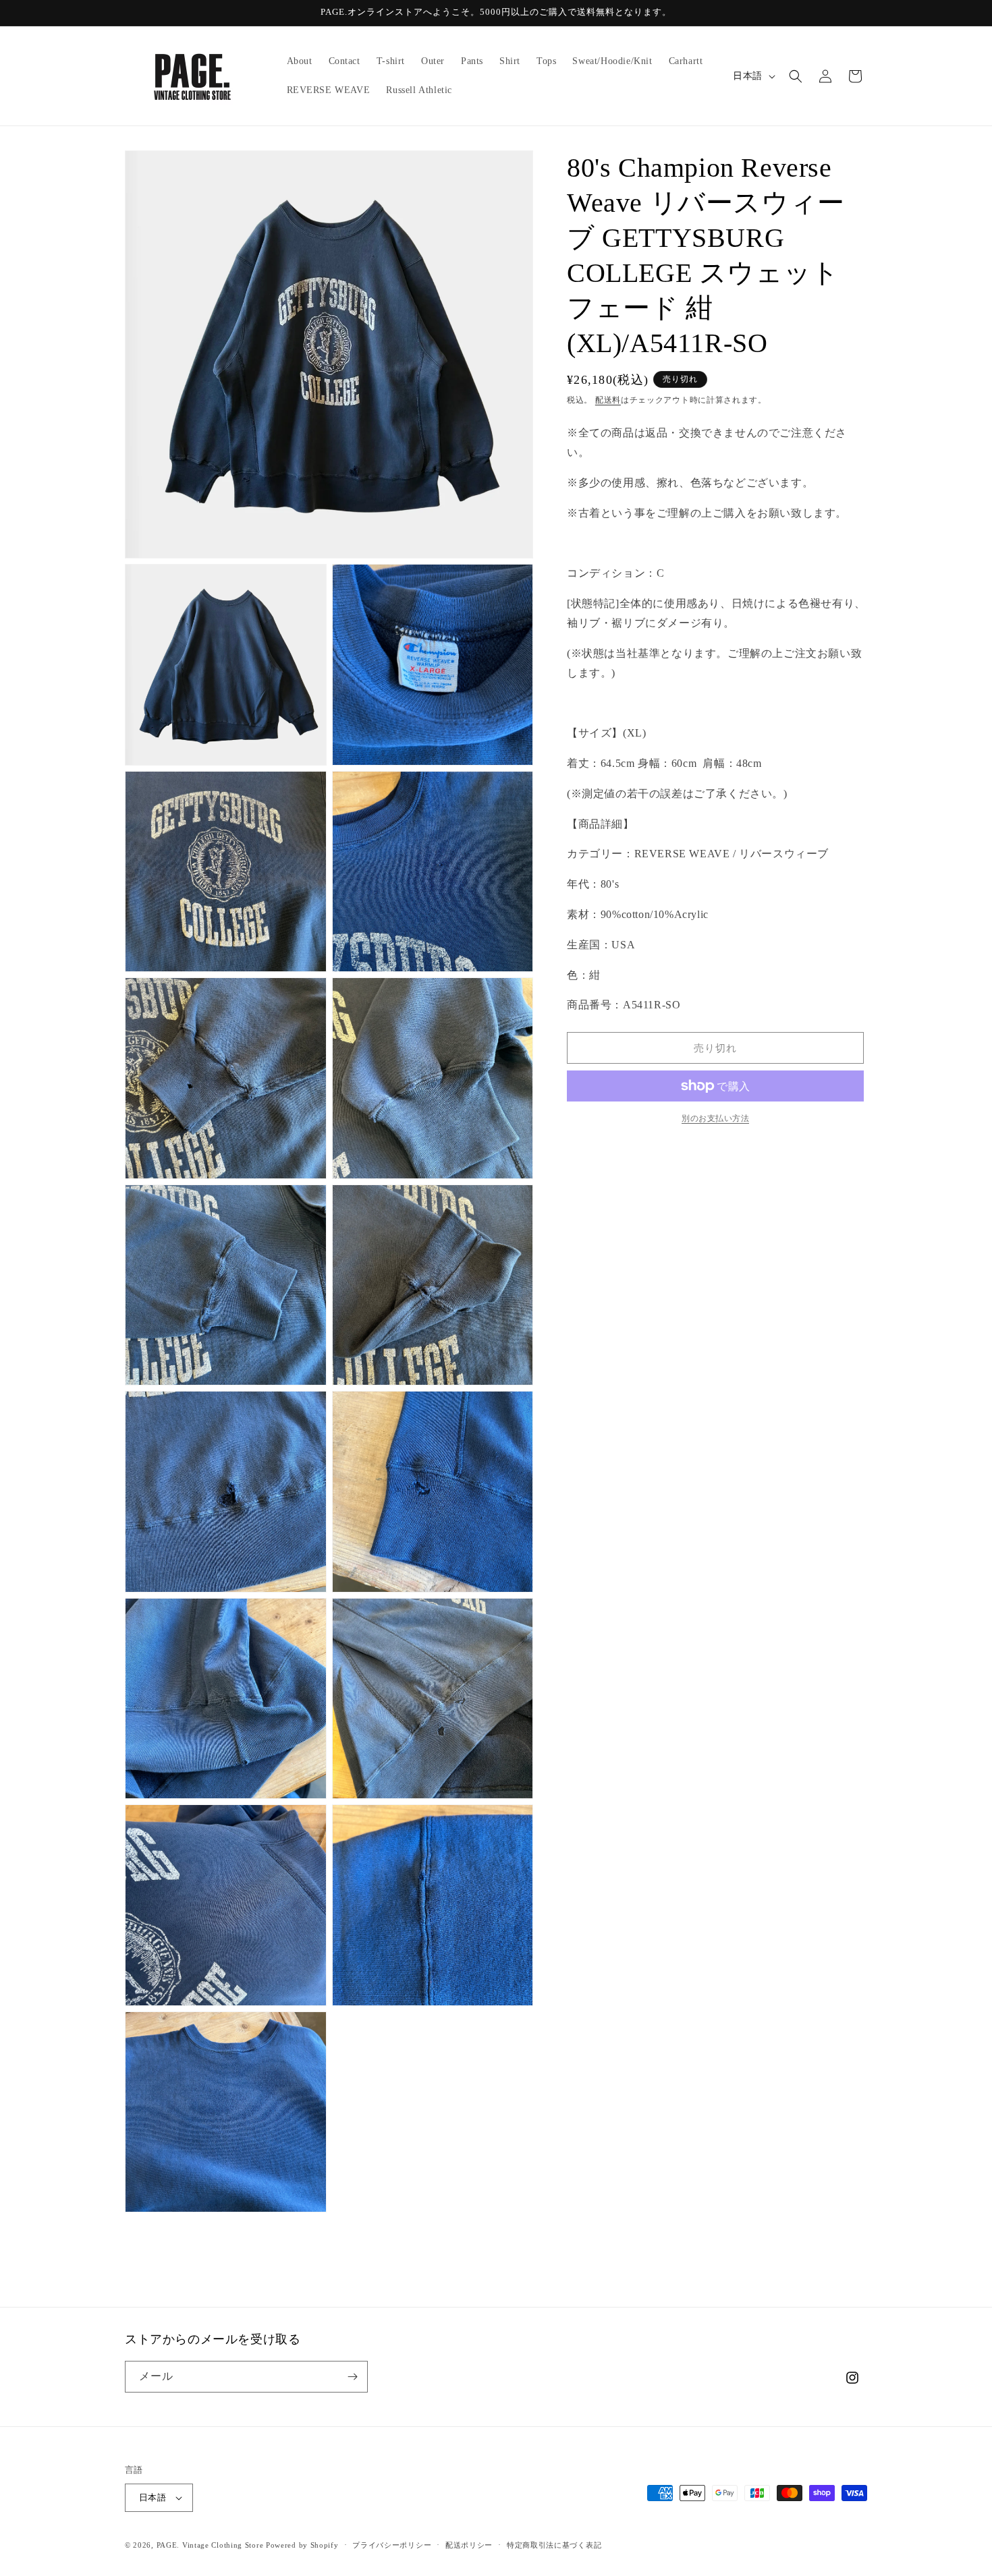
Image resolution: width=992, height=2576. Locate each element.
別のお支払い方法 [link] (715, 1118)
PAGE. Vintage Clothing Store (210, 2545)
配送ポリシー (469, 2545)
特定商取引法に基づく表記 (554, 2545)
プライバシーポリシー (392, 2545)
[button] (796, 76)
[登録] (352, 2377)
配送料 (608, 400)
